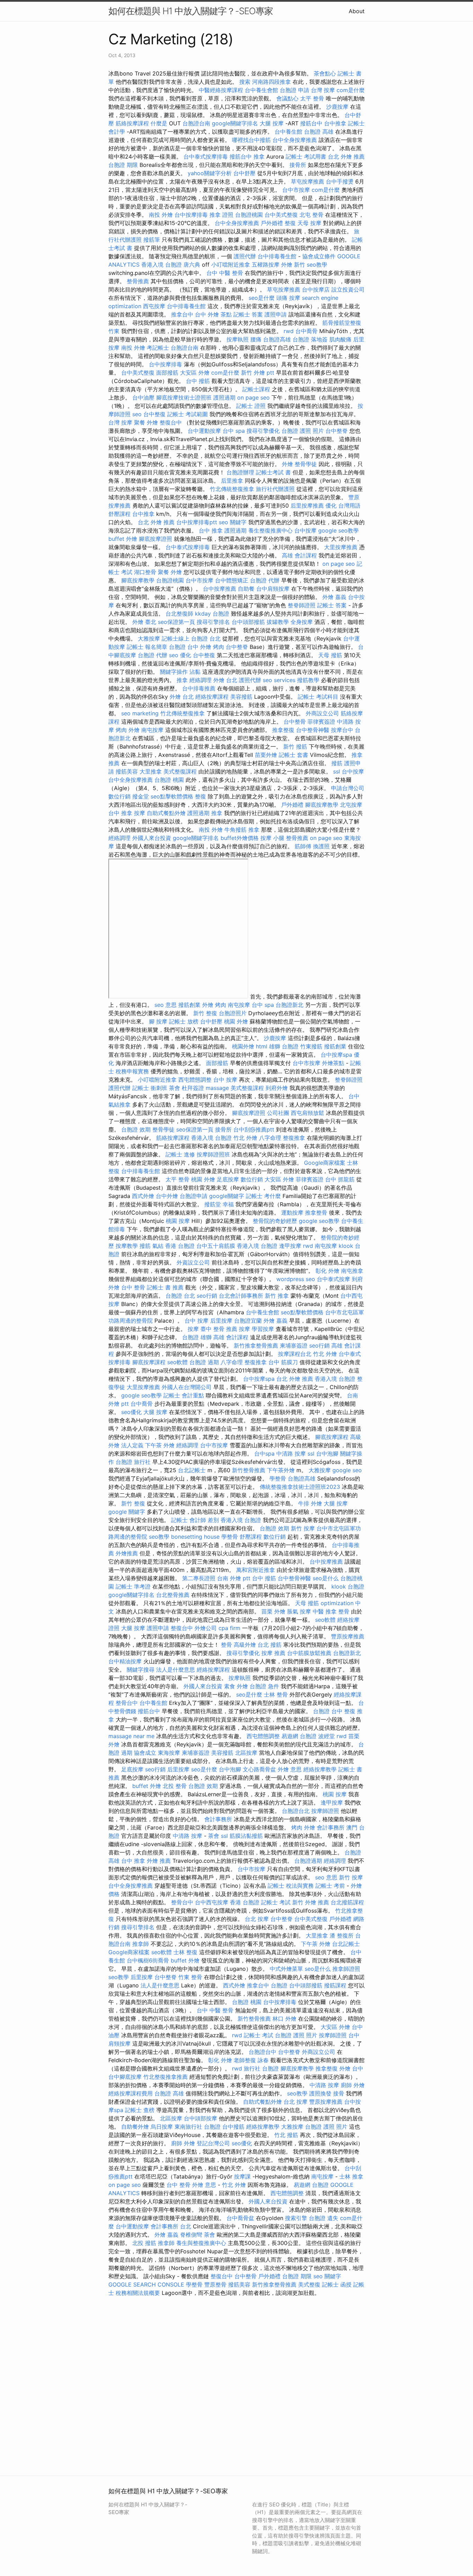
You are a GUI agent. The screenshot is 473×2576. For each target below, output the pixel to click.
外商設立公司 (322, 713)
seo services (279, 680)
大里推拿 (151, 771)
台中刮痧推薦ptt (254, 1129)
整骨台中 (127, 1703)
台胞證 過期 (204, 1362)
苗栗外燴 (266, 755)
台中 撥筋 (198, 381)
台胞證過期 (308, 1861)
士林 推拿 (351, 2176)
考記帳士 (158, 348)
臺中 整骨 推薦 (219, 1329)
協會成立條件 (319, 256)
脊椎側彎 (191, 2235)
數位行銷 (119, 796)
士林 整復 (185, 1952)
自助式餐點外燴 (166, 813)
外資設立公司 (193, 1262)
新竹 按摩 (303, 1528)
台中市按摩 (296, 190)
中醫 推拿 (325, 1611)
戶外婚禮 (272, 223)
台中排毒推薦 (199, 688)
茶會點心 (325, 73)
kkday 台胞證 (212, 614)
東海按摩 (169, 1753)
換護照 (321, 846)
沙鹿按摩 (337, 107)
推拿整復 (283, 730)
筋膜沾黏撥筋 (246, 1836)
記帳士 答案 (248, 314)
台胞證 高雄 (319, 132)
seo (137, 414)
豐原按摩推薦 (348, 1636)
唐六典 (192, 265)
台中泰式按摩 (333, 1279)
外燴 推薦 (159, 1861)
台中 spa (234, 431)
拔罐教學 (278, 622)
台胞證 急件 (264, 1686)
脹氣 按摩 (299, 1611)
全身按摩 (302, 622)
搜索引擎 (296, 2218)
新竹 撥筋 (295, 746)
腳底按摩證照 (155, 539)
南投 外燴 (161, 215)
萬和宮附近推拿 (256, 1570)
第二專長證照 (199, 1578)
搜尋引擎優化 (263, 431)
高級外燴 (245, 1645)
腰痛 (256, 339)
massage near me (131, 1736)
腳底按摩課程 (149, 1362)
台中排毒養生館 (277, 256)
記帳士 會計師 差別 (195, 1520)
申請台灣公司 (348, 788)
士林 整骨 (276, 1694)
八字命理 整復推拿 (282, 1138)
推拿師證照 (346, 1969)
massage (217, 1088)
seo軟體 (177, 1362)
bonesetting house (195, 1537)
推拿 (259, 156)
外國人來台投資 (152, 838)
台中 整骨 (133, 1287)
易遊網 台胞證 (299, 1736)
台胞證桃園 (249, 215)
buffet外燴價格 (240, 838)
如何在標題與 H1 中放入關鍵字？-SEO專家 (191, 11)
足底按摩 (228, 1179)
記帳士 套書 (293, 755)
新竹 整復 (205, 1013)
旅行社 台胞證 (261, 2068)
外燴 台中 (351, 2068)
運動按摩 (292, 1213)
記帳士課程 (256, 389)
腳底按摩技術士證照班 (184, 397)
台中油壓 (143, 397)
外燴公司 (206, 1628)
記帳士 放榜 (184, 1021)
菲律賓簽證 (321, 722)
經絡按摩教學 (320, 1769)
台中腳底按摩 (125, 2077)
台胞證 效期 (136, 1129)
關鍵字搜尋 (141, 1670)
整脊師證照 (302, 605)
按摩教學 (127, 1246)
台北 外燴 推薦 (346, 156)
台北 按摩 (257, 1919)
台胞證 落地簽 (310, 339)
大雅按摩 (149, 638)
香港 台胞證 (180, 1246)
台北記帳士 (192, 1470)
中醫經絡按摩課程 (221, 90)
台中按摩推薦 (220, 589)
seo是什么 (326, 1578)
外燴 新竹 (293, 265)
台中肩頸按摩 (273, 589)
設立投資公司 (348, 289)
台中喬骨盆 (240, 2218)
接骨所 (298, 165)
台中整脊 (337, 431)
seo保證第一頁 (176, 622)
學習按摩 (263, 1329)
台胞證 (279, 1985)
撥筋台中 (311, 123)
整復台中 (171, 422)
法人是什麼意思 (176, 1670)
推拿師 (141, 1944)
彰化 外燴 (327, 1271)
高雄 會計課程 (299, 555)
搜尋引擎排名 (213, 622)
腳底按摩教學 (138, 580)
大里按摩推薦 (341, 547)
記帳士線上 (176, 638)
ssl (337, 771)
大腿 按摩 (272, 123)
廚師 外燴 (353, 2085)
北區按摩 (246, 1753)
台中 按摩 (225, 1080)
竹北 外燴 (245, 1138)
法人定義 (132, 1445)
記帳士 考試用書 (306, 156)
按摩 (140, 813)
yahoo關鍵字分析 (210, 173)
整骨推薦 (138, 281)
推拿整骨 (316, 1213)
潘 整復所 (342, 1935)
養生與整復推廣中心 (201, 2243)
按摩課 (242, 2176)
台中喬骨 (306, 331)
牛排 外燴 (310, 1503)
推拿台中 (182, 314)
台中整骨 (295, 722)
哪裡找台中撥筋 (251, 140)
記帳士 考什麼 (263, 1196)
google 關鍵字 (127, 1512)
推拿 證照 (221, 215)
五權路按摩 (266, 265)
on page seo (253, 397)
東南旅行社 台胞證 (198, 2127)
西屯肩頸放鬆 (307, 1113)
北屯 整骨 (311, 215)
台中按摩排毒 (191, 215)
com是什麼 (351, 90)
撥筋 (337, 763)
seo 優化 (180, 655)
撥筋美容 (127, 771)
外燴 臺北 (144, 622)
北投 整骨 (175, 1786)
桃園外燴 (243, 1046)
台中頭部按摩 (200, 2118)
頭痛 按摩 (288, 298)
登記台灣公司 (213, 2143)
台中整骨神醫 (313, 730)
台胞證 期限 (123, 165)
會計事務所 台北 (171, 2226)
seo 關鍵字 (233, 522)
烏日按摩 (162, 2127)
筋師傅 (303, 846)
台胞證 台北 (206, 638)
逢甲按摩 (290, 1246)
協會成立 (145, 1753)
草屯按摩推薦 (307, 181)
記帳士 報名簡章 (147, 647)
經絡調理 (200, 680)
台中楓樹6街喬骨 (148, 1960)
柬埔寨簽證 (294, 1345)
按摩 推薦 (273, 1653)
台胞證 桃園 (169, 780)
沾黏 (195, 672)
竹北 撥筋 (286, 2135)
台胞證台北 (296, 1811)
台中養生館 (288, 132)
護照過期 (224, 397)
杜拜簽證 (193, 1088)
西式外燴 (143, 1196)
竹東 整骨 (190, 1977)
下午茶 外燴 (160, 1445)
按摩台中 (342, 730)
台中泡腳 (327, 1454)
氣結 (158, 1246)
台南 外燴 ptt (234, 1578)
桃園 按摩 (178, 1221)
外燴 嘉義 (334, 597)
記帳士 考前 (330, 1886)
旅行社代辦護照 (275, 489)
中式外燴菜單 (286, 1969)
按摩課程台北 (295, 1354)
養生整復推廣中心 (270, 530)
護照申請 (276, 314)
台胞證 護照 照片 (303, 431)
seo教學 (317, 265)
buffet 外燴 (123, 539)
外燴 (287, 464)
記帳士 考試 (276, 1902)
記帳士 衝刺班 (150, 1088)
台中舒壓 (244, 173)
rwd (289, 331)
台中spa (264, 1454)
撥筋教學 (308, 680)
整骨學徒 (306, 464)
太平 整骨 (312, 98)
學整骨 (278, 1478)
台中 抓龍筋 (340, 1179)
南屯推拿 (352, 1271)
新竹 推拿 (277, 1296)
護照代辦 (245, 256)
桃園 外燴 (236, 1021)
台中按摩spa (336, 1055)
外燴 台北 (225, 680)
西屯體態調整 (195, 1080)
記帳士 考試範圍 (188, 414)
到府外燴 (277, 1088)
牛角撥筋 (235, 830)
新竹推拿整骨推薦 (256, 1345)
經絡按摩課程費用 (131, 2093)
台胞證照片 (233, 1013)
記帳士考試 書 (273, 472)
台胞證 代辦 (265, 580)
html (262, 1046)
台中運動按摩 (204, 431)
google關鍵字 (227, 1196)
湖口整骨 (145, 572)
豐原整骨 (215, 2284)
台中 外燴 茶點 (213, 314)
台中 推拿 (211, 530)
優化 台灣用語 (343, 506)
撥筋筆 (152, 240)
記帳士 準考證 (133, 1586)
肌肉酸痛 (340, 339)
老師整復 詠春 (251, 2060)
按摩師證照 (325, 1811)
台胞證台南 (196, 123)
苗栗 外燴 (273, 1611)
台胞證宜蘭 (248, 1321)
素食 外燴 (236, 1686)
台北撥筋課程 (347, 1902)
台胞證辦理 (240, 472)
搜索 (245, 82)
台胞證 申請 (294, 90)
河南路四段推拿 (271, 82)
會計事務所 (218, 1819)
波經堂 (327, 1736)
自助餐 (246, 589)
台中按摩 (305, 530)
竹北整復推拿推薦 (166, 2077)
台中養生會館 (261, 90)
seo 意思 (166, 1005)
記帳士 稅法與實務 (291, 1886)
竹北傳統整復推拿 (232, 489)
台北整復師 (179, 614)
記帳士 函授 (337, 2284)
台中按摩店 (316, 289)
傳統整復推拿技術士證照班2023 (300, 1487)
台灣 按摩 (323, 90)
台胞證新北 (289, 1005)
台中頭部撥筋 (248, 622)
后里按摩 (221, 1321)
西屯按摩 (154, 306)
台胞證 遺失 (324, 2218)
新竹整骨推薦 (249, 1470)
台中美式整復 (281, 215)
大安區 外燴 (195, 373)
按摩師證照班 (213, 1154)
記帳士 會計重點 (184, 1395)
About (357, 11)
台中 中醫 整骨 (225, 273)
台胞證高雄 (277, 339)
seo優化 (131, 1412)
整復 (290, 223)
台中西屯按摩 (212, 1902)
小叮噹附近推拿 (231, 265)
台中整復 (154, 414)
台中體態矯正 (232, 580)
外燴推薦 (127, 1553)
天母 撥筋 (330, 655)
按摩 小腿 (272, 838)
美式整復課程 (180, 771)
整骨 (344, 1611)
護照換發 (320, 2093)
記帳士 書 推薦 (165, 1287)
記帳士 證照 (251, 406)
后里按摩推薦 (307, 506)
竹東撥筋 (311, 1046)
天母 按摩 (309, 223)
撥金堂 (141, 796)
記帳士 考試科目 (318, 697)
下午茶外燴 (281, 1470)
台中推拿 (335, 123)
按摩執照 (238, 339)
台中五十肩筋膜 (216, 1246)
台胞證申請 (194, 1196)
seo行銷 (207, 1296)
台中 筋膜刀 (283, 1362)
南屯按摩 (152, 730)
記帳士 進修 (180, 1154)
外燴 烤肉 (212, 647)
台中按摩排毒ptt (197, 522)
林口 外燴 (284, 2019)
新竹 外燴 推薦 (311, 1902)
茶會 (175, 1088)
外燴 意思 (290, 1769)
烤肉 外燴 (128, 730)
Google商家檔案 (325, 1163)
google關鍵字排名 (235, 123)
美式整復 (309, 2284)
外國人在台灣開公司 (187, 1387)
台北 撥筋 (270, 1645)
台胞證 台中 (184, 647)
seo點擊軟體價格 (172, 796)
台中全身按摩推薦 (295, 140)
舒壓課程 (119, 514)
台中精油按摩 (125, 1661)
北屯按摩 (351, 805)
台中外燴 (167, 1196)
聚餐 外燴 (146, 422)
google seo (347, 1470)
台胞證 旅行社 (133, 1462)
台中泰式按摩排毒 (206, 156)
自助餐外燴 (135, 2127)
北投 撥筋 (144, 2243)
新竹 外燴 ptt (258, 373)
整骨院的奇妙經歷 (275, 1221)
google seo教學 (338, 530)
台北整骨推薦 (173, 1595)
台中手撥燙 (340, 181)
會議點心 (287, 98)
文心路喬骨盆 (259, 1769)
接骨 (339, 2093)
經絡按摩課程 (212, 697)
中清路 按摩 (291, 1454)
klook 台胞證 (348, 1586)
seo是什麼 (262, 298)
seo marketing (140, 713)
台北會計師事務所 (241, 1296)
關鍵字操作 (174, 672)
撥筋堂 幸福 (219, 1204)
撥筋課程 (335, 1985)
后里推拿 (232, 481)
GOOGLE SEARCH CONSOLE (146, 2284)
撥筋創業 (189, 1005)
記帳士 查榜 (140, 2110)
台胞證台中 (262, 2052)
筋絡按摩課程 (132, 123)
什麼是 (159, 123)
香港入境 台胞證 (162, 265)
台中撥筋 (233, 2127)
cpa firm (229, 1628)
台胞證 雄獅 (197, 1337)
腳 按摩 (158, 1021)
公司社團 (278, 1113)
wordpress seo (296, 1279)
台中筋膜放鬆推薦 (309, 1653)
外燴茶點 (333, 1063)
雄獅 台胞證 (284, 1046)
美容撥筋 (241, 697)
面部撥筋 (167, 373)
